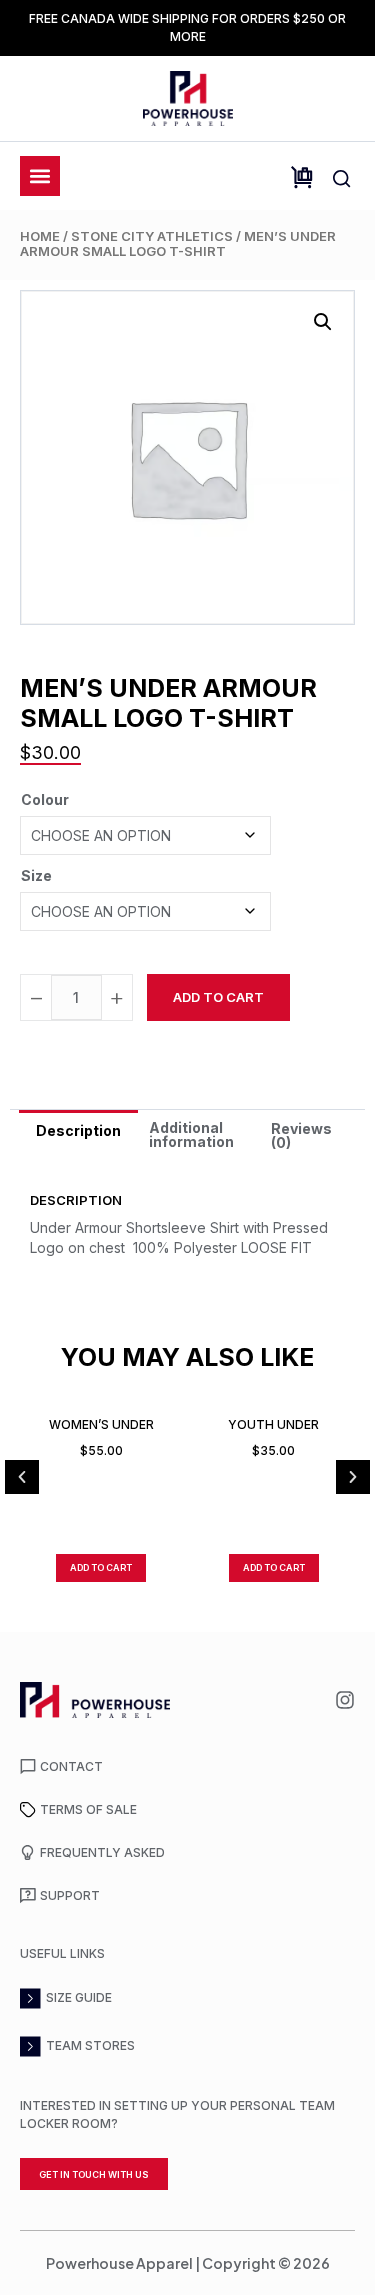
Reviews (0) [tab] (301, 1135)
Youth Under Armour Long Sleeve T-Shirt (273, 1424)
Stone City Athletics (152, 236)
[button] (323, 322)
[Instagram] (345, 1700)
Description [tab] (78, 1130)
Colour (45, 799)
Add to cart (218, 997)
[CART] (302, 177)
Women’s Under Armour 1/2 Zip (101, 1424)
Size (36, 875)
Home (40, 236)
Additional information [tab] (191, 1134)
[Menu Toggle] (40, 176)
